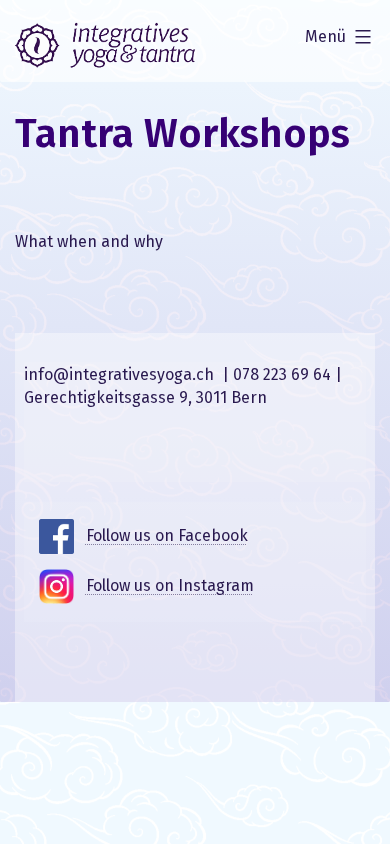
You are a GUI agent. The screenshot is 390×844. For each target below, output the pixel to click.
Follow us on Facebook (167, 535)
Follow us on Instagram (170, 585)
